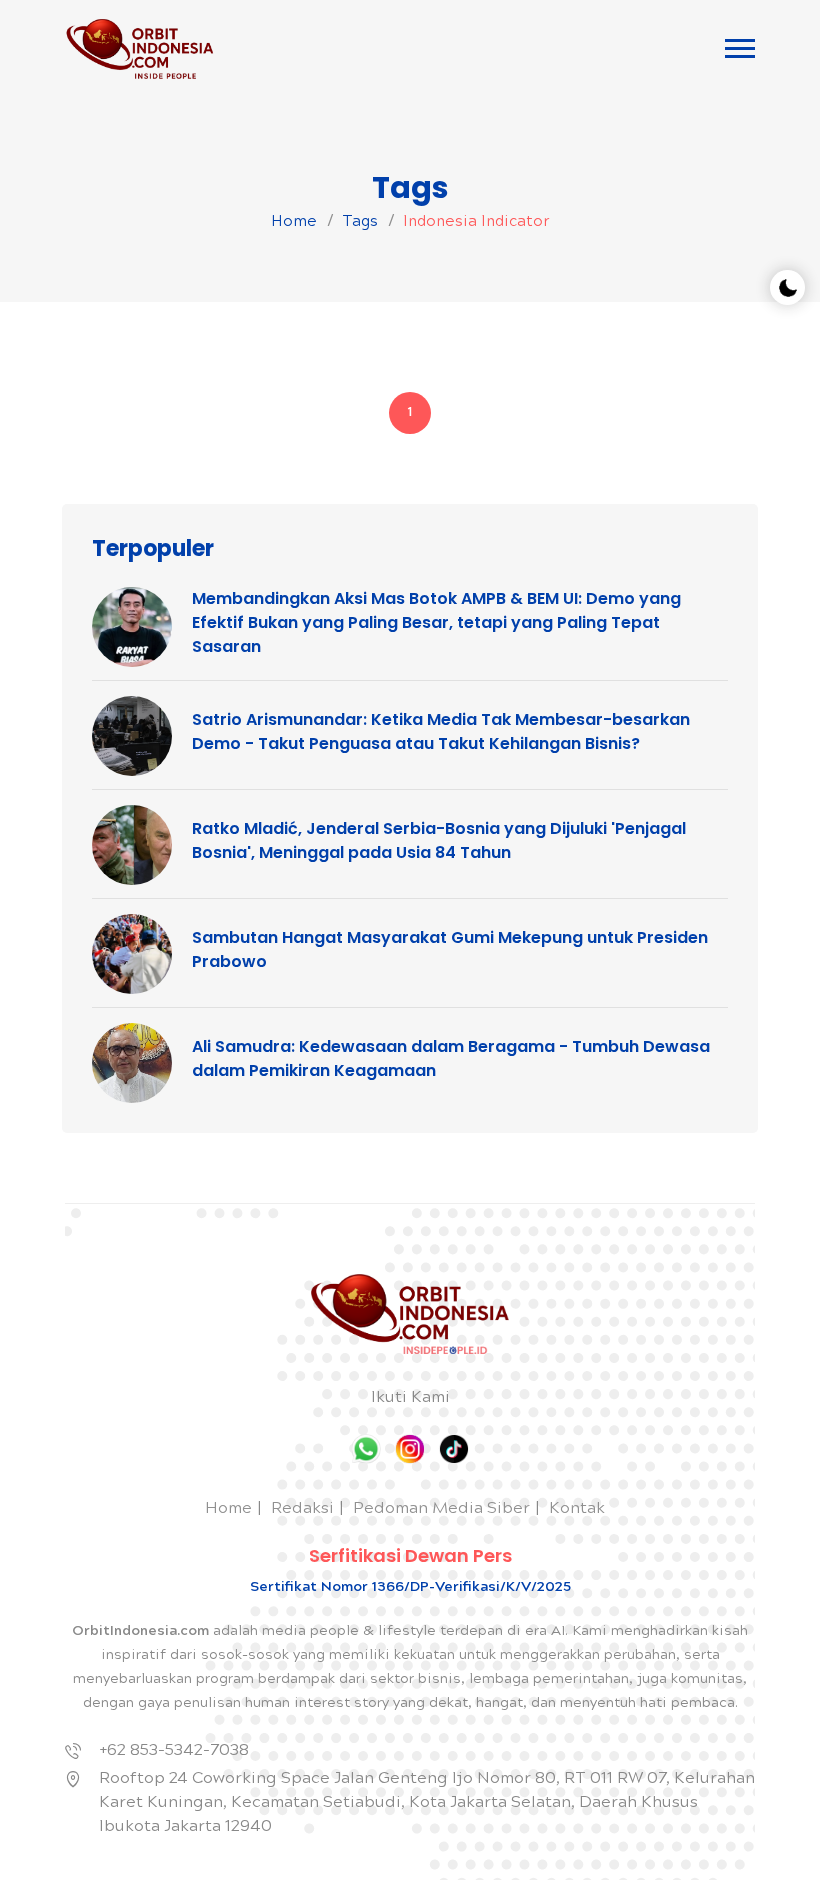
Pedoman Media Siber (441, 1509)
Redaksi (302, 1509)
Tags (360, 223)
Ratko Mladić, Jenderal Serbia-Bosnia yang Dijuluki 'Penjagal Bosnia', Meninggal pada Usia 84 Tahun (439, 840)
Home (294, 223)
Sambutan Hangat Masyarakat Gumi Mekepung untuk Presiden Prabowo (450, 949)
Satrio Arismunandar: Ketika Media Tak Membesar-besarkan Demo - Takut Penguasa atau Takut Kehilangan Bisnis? (441, 731)
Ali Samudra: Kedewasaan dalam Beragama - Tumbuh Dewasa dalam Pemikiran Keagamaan (451, 1058)
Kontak (577, 1509)
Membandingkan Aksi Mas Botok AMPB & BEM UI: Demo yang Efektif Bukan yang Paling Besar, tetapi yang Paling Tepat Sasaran (436, 622)
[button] (740, 48)
